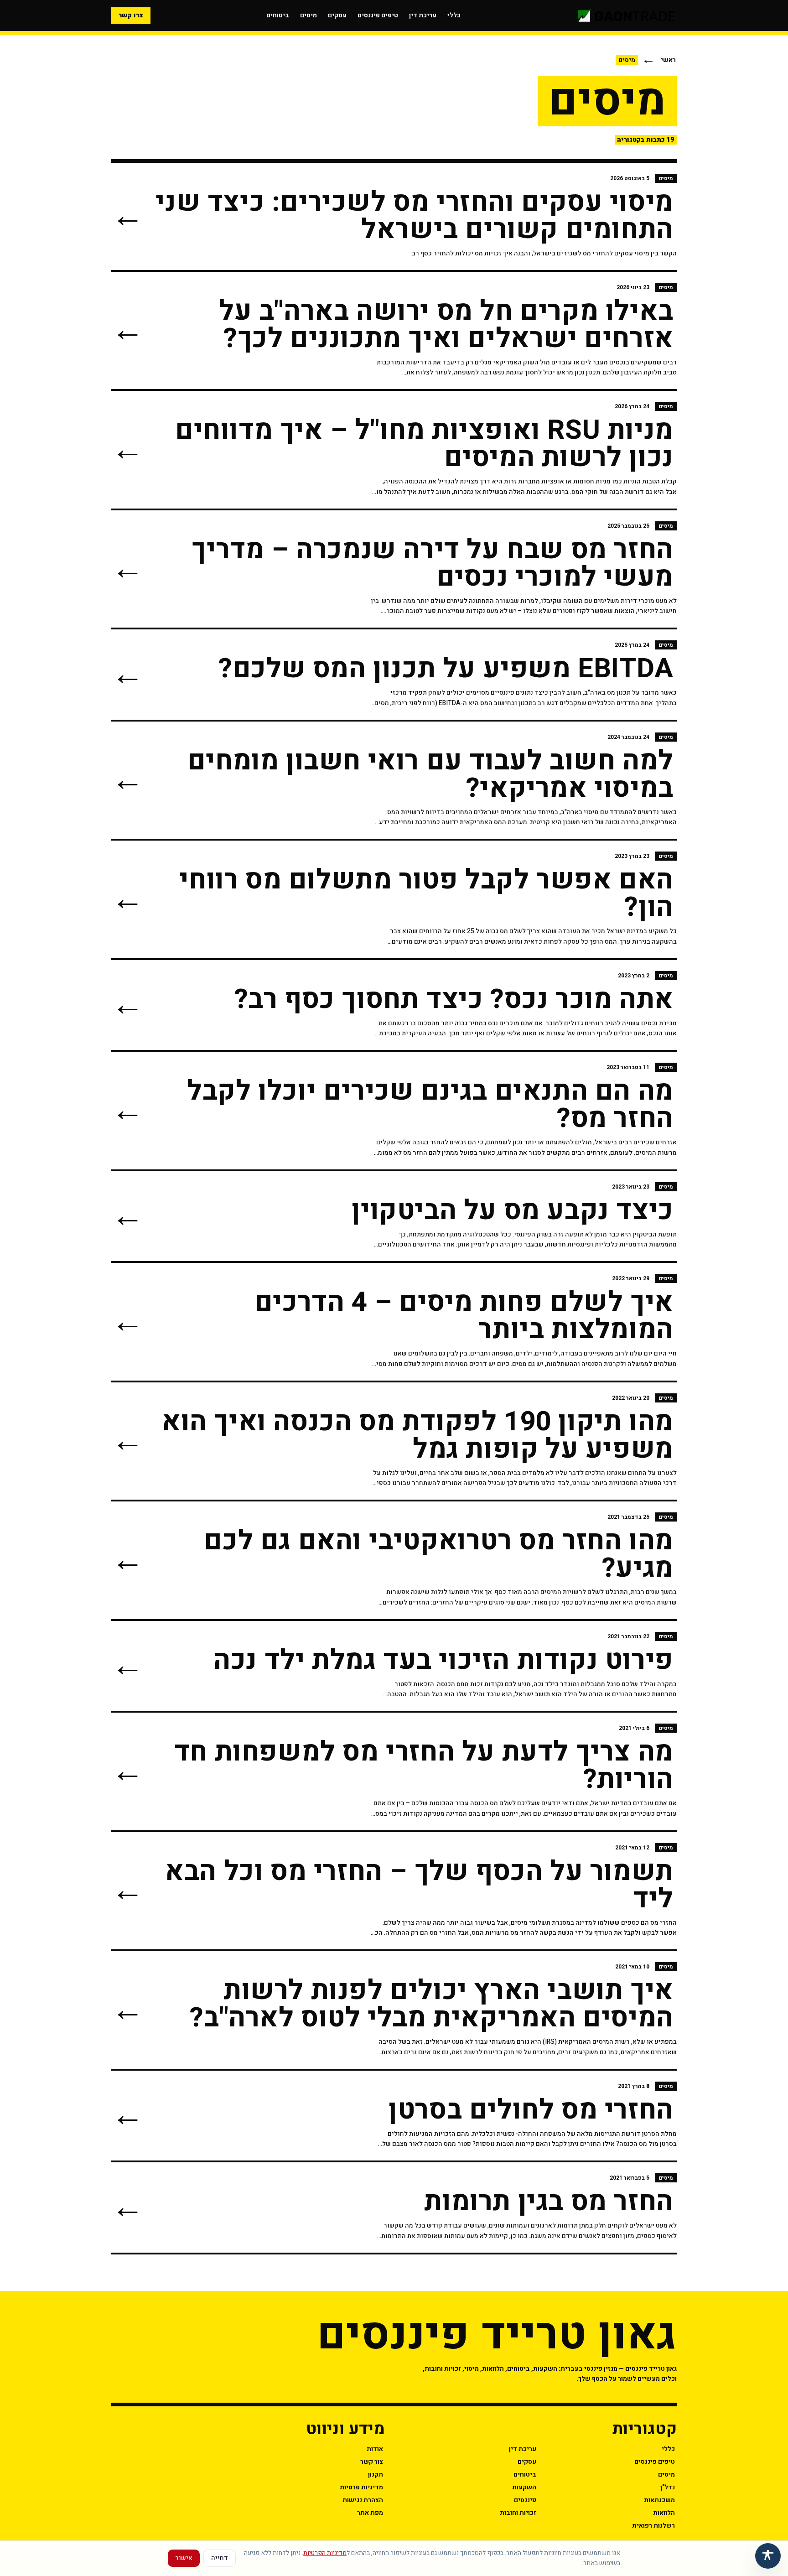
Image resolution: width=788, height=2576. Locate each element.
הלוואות (664, 2513)
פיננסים (525, 2500)
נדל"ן (668, 2487)
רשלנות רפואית (653, 2526)
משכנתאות (659, 2500)
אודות (375, 2449)
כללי (454, 15)
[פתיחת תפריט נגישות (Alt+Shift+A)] (768, 2556)
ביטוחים (278, 15)
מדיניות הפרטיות (325, 2553)
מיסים (308, 15)
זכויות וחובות (518, 2513)
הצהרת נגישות (363, 2500)
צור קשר (372, 2462)
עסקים (337, 15)
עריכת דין (423, 15)
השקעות (524, 2487)
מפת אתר (370, 2513)
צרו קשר (131, 15)
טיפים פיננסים (378, 15)
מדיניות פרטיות (361, 2487)
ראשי (668, 60)
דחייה (220, 2558)
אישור (184, 2558)
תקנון (376, 2475)
